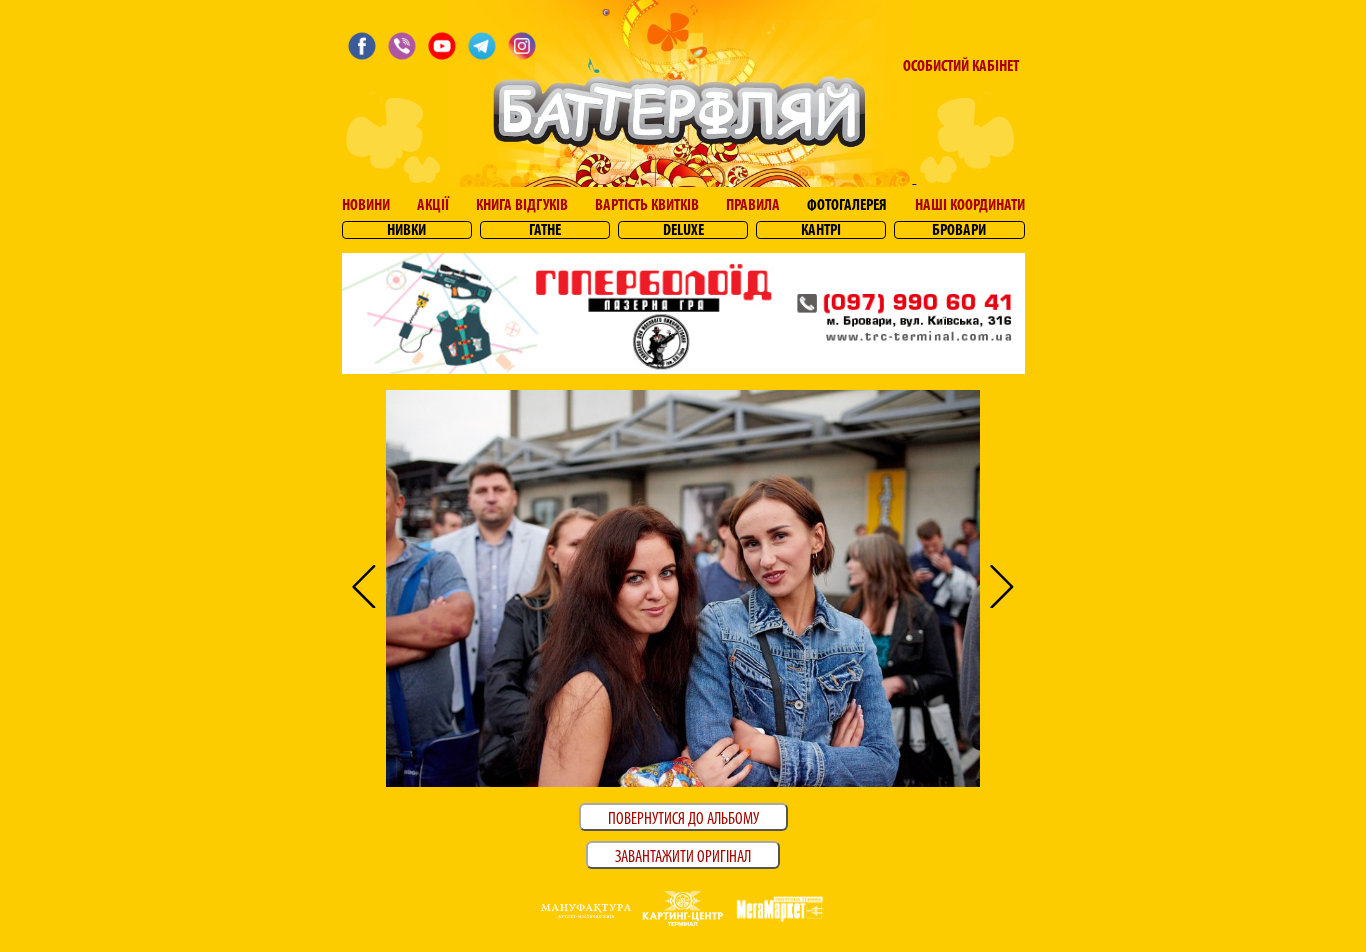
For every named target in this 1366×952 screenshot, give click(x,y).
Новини (366, 206)
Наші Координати (970, 206)
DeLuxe (683, 231)
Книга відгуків (522, 206)
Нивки (406, 231)
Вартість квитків (647, 206)
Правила (753, 206)
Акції (433, 206)
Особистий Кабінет (961, 67)
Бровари (959, 231)
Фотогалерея (847, 206)
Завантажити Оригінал (683, 857)
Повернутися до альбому (683, 819)
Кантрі (821, 231)
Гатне (545, 231)
